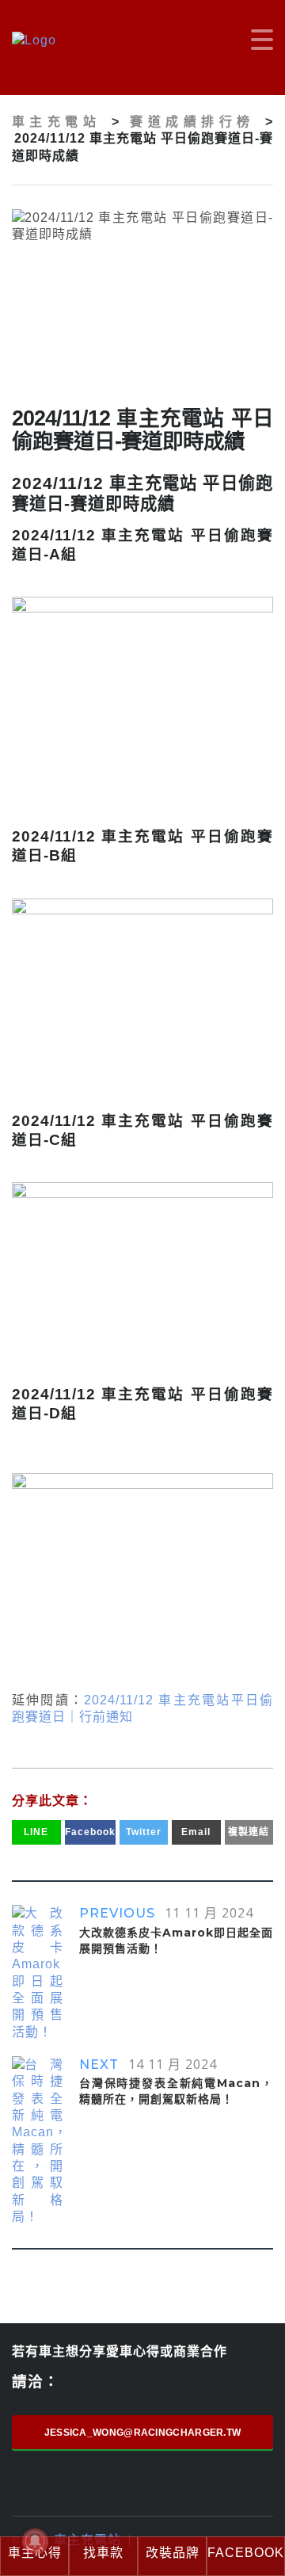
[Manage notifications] (35, 2541)
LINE (36, 1832)
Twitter (144, 1832)
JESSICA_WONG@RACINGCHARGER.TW (143, 2433)
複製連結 (249, 1832)
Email (196, 1832)
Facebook (90, 1832)
